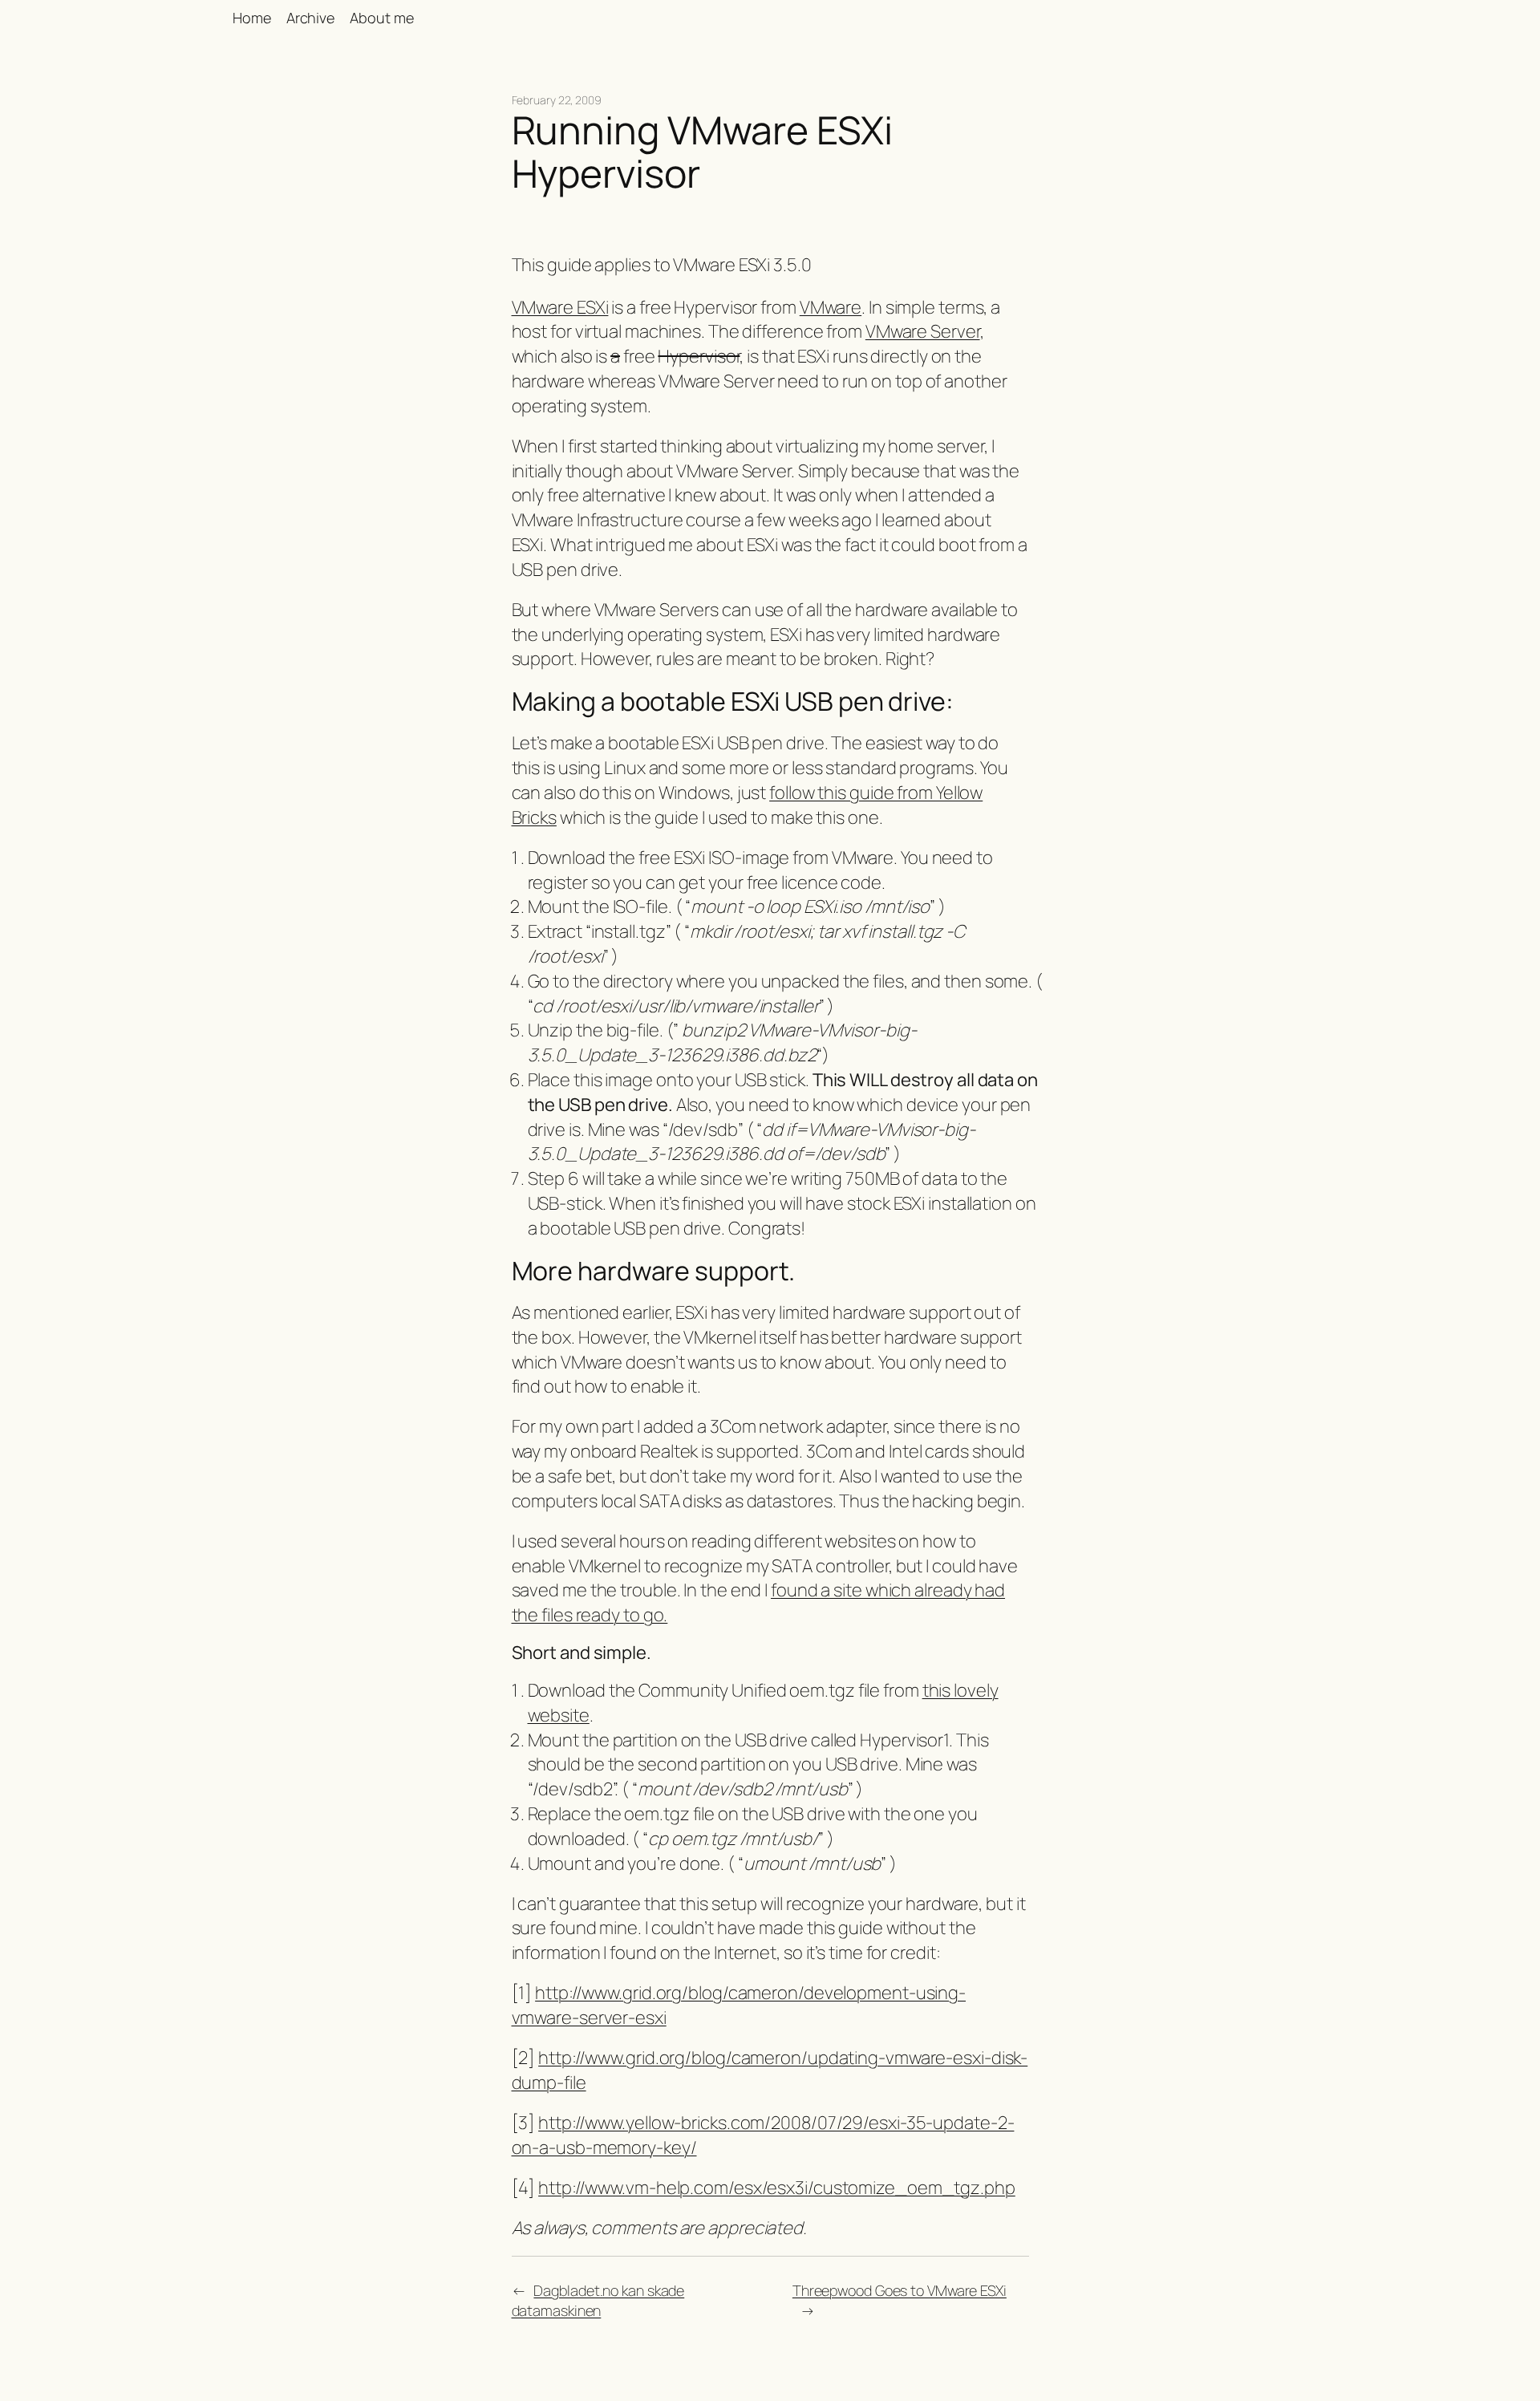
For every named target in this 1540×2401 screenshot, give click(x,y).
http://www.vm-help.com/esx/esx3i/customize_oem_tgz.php (777, 2188)
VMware (831, 307)
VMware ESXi (560, 307)
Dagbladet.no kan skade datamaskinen (598, 2300)
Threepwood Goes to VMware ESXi (900, 2290)
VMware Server (923, 331)
